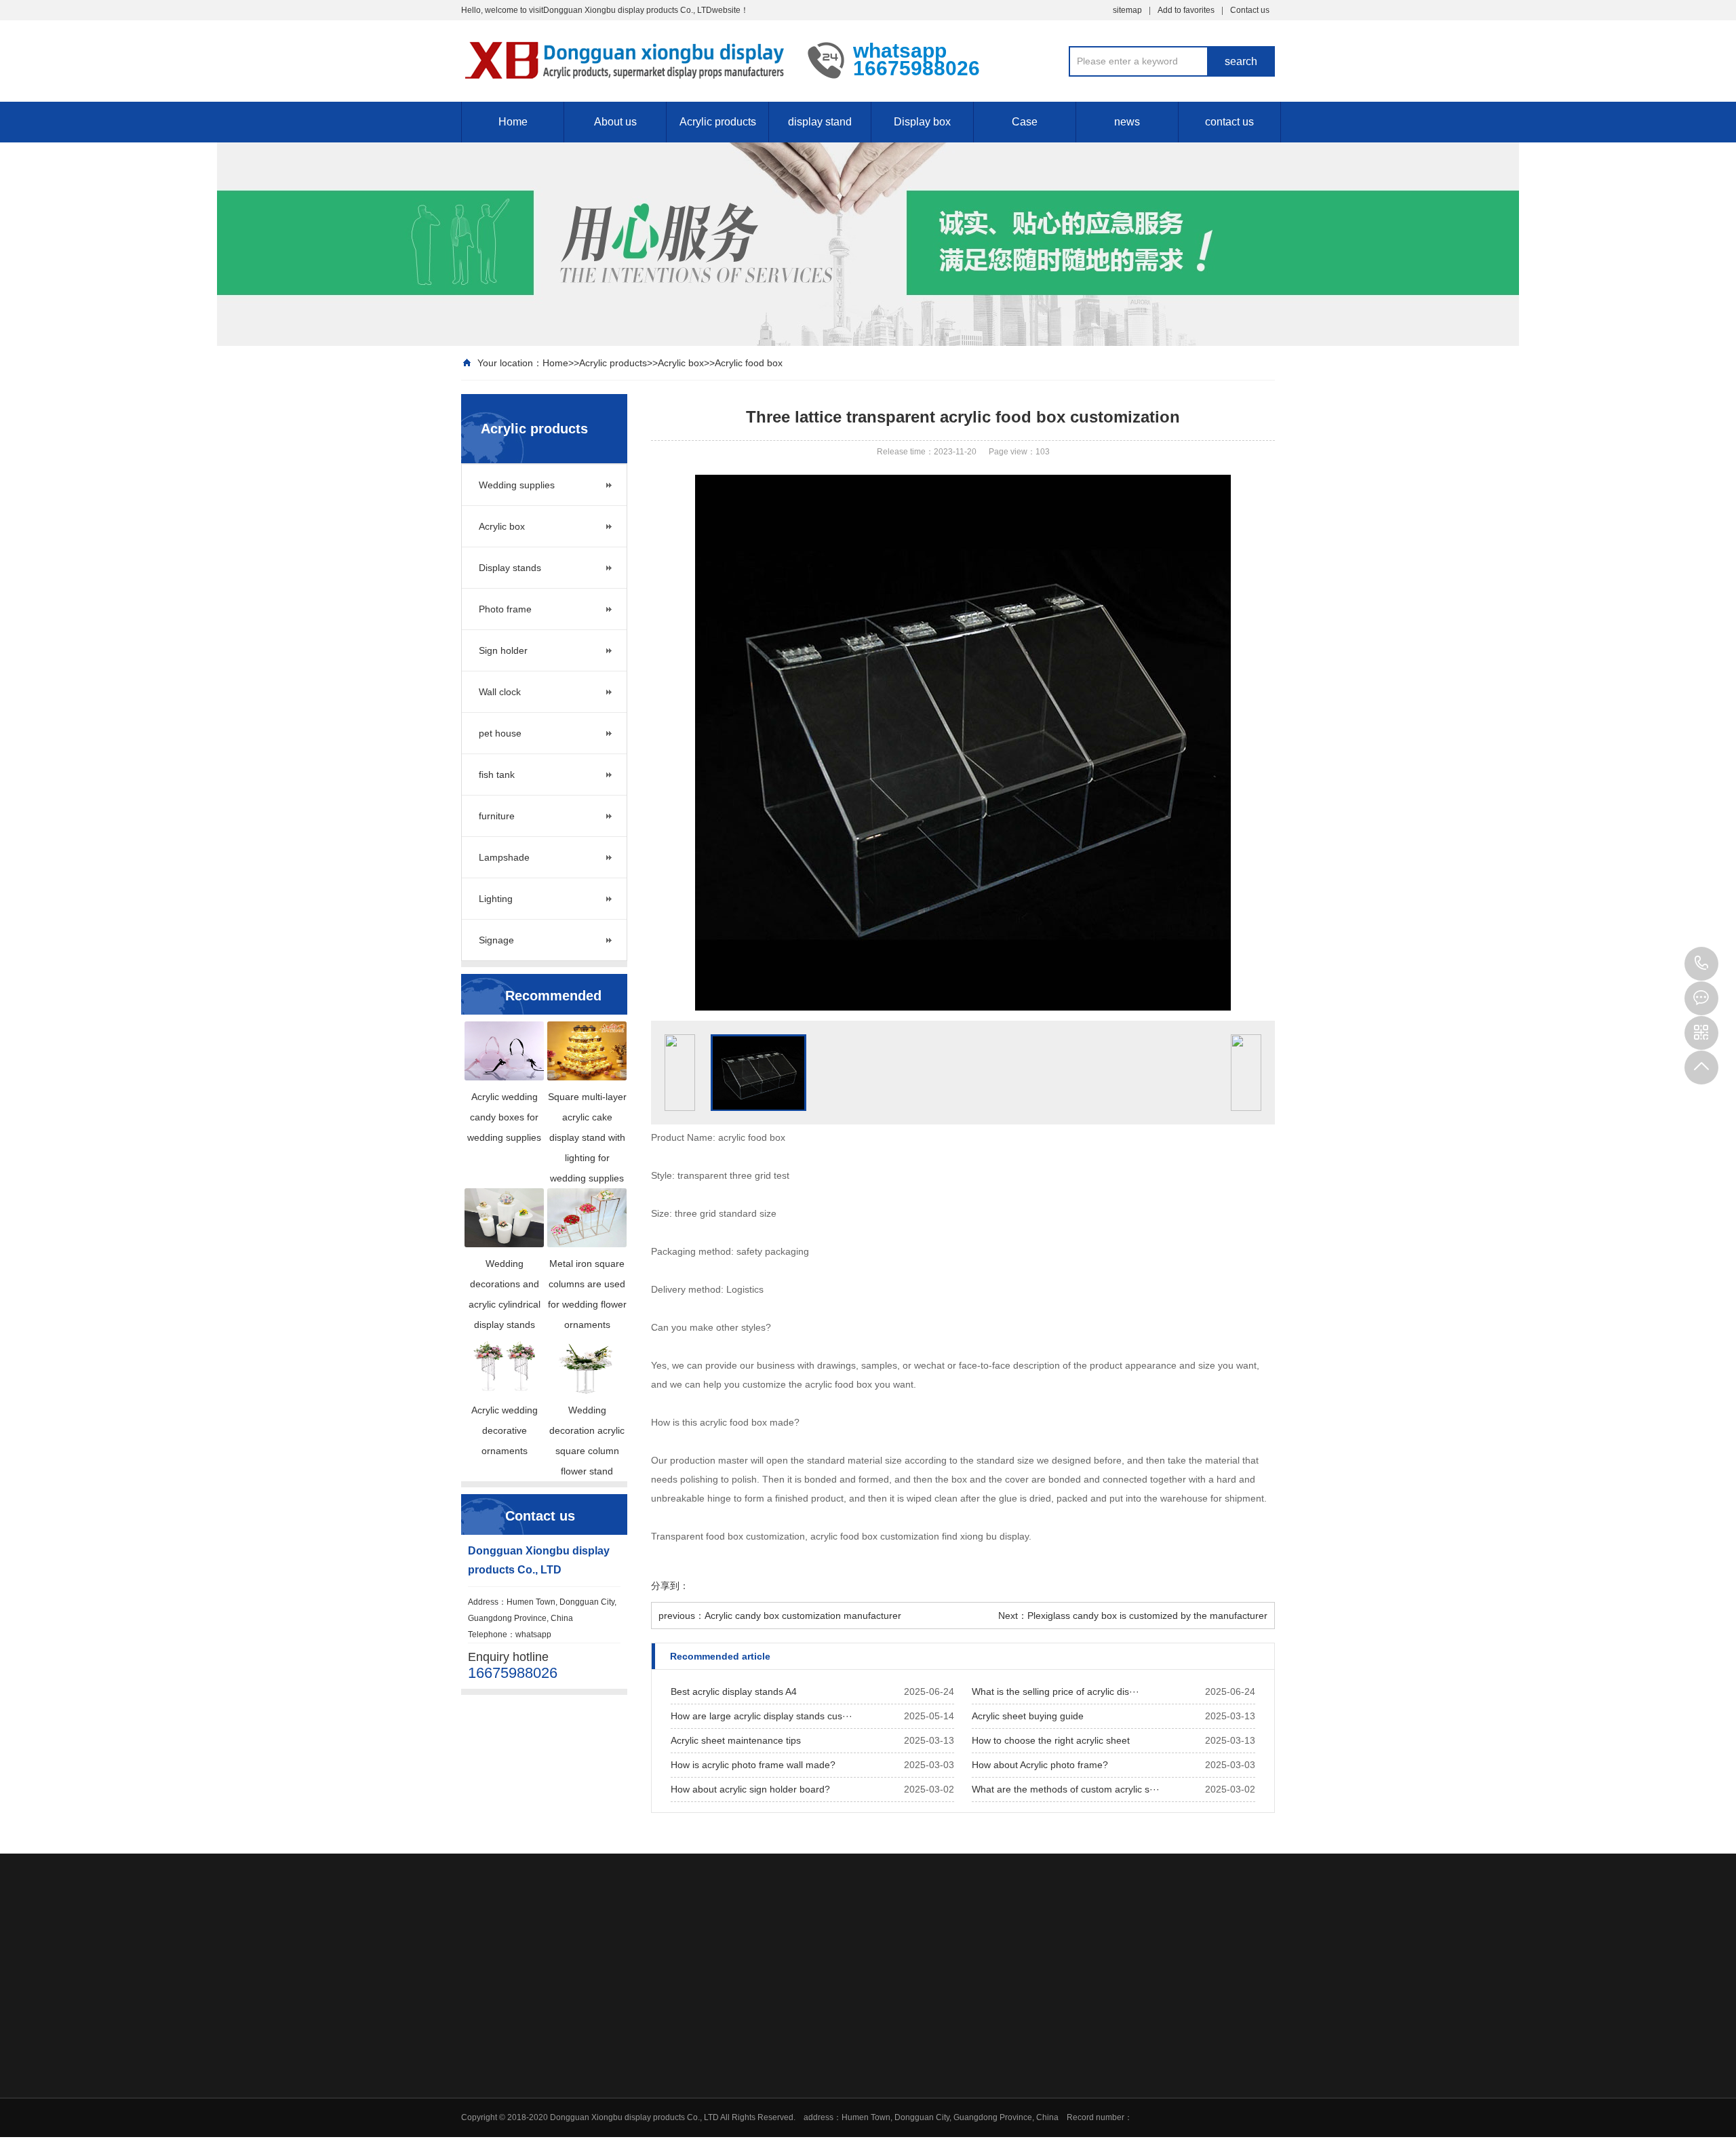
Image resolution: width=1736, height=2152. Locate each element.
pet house (500, 733)
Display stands (510, 568)
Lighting (496, 899)
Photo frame (505, 609)
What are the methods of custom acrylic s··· (1066, 1789)
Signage (496, 940)
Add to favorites (1186, 10)
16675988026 (1701, 964)
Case (1025, 122)
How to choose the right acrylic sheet (1051, 1740)
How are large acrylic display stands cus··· (762, 1716)
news (1127, 122)
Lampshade (504, 857)
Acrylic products (718, 122)
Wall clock (500, 692)
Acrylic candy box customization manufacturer (803, 1616)
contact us (1229, 122)
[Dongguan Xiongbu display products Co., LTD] (624, 60)
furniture (497, 816)
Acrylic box (681, 363)
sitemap (1127, 10)
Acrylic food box (749, 363)
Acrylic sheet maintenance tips (736, 1740)
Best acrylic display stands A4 (734, 1691)
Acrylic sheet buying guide (1028, 1716)
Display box (922, 122)
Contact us (1250, 10)
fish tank (497, 775)
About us (615, 122)
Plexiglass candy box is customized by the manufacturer (1147, 1616)
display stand (820, 122)
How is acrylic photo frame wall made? (753, 1765)
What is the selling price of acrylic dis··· (1056, 1691)
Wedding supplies (517, 485)
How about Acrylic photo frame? (1040, 1765)
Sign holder (503, 650)
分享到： (670, 1586)
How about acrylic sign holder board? (750, 1789)
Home (513, 122)
